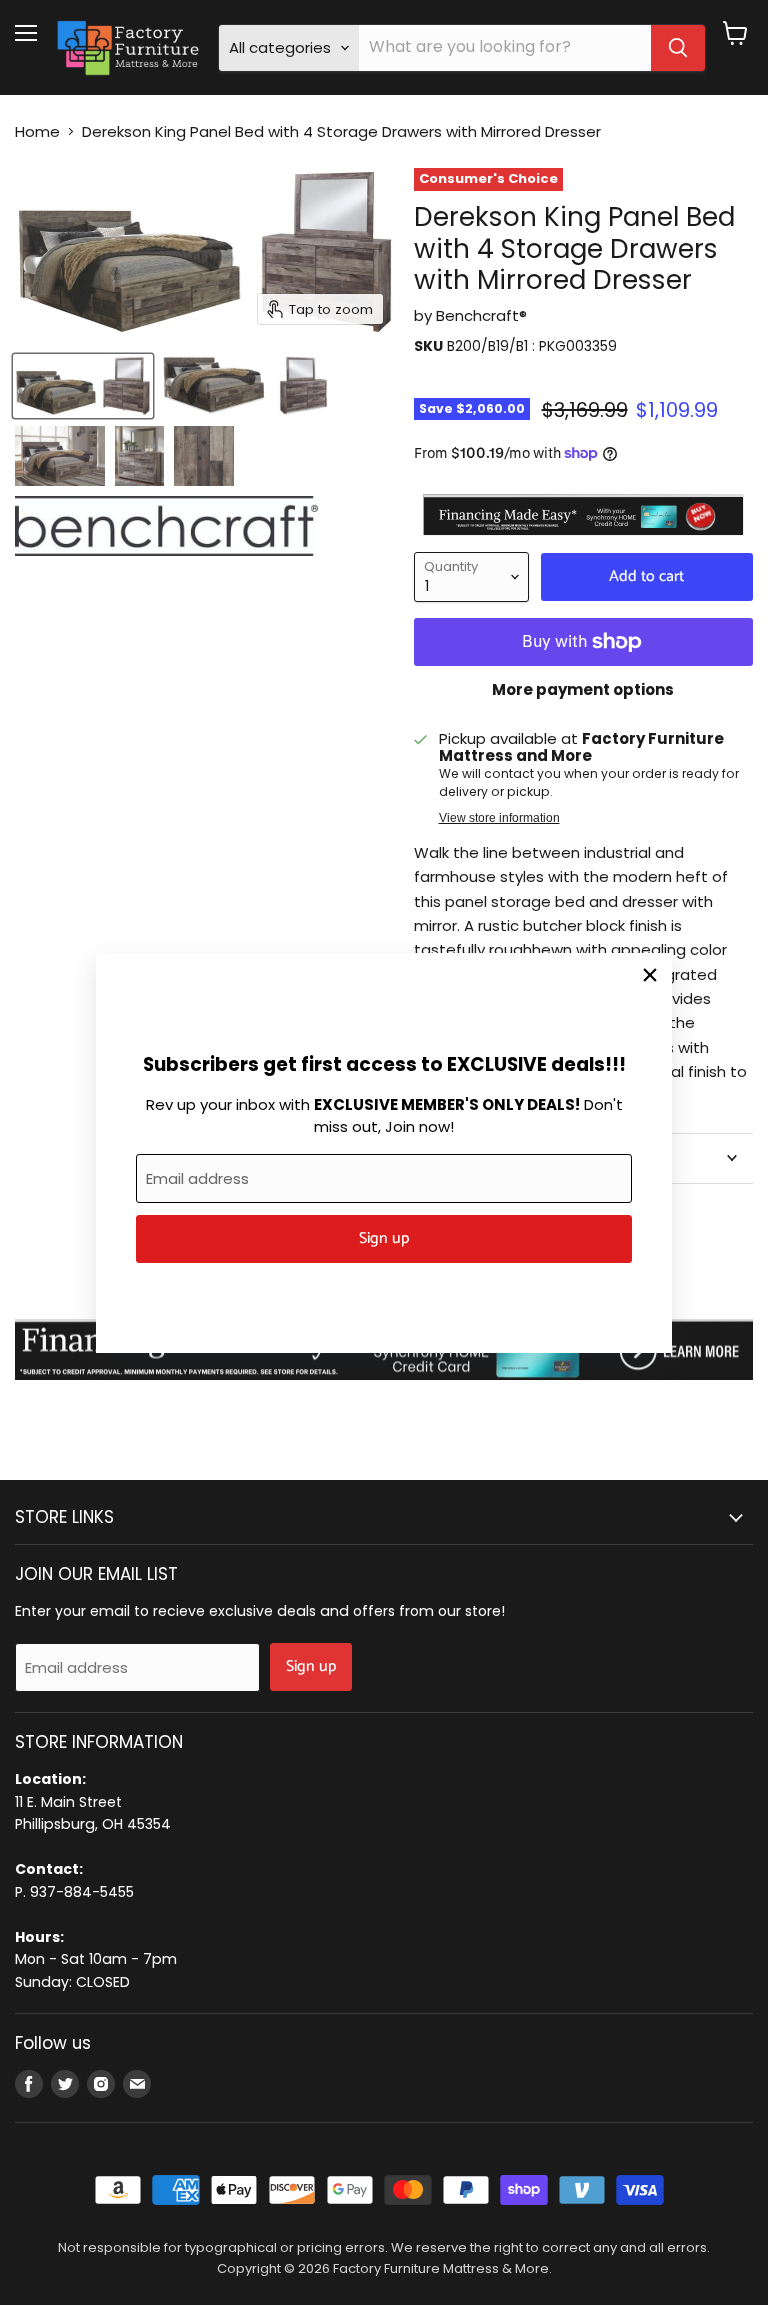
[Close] (650, 975)
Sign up (384, 1239)
